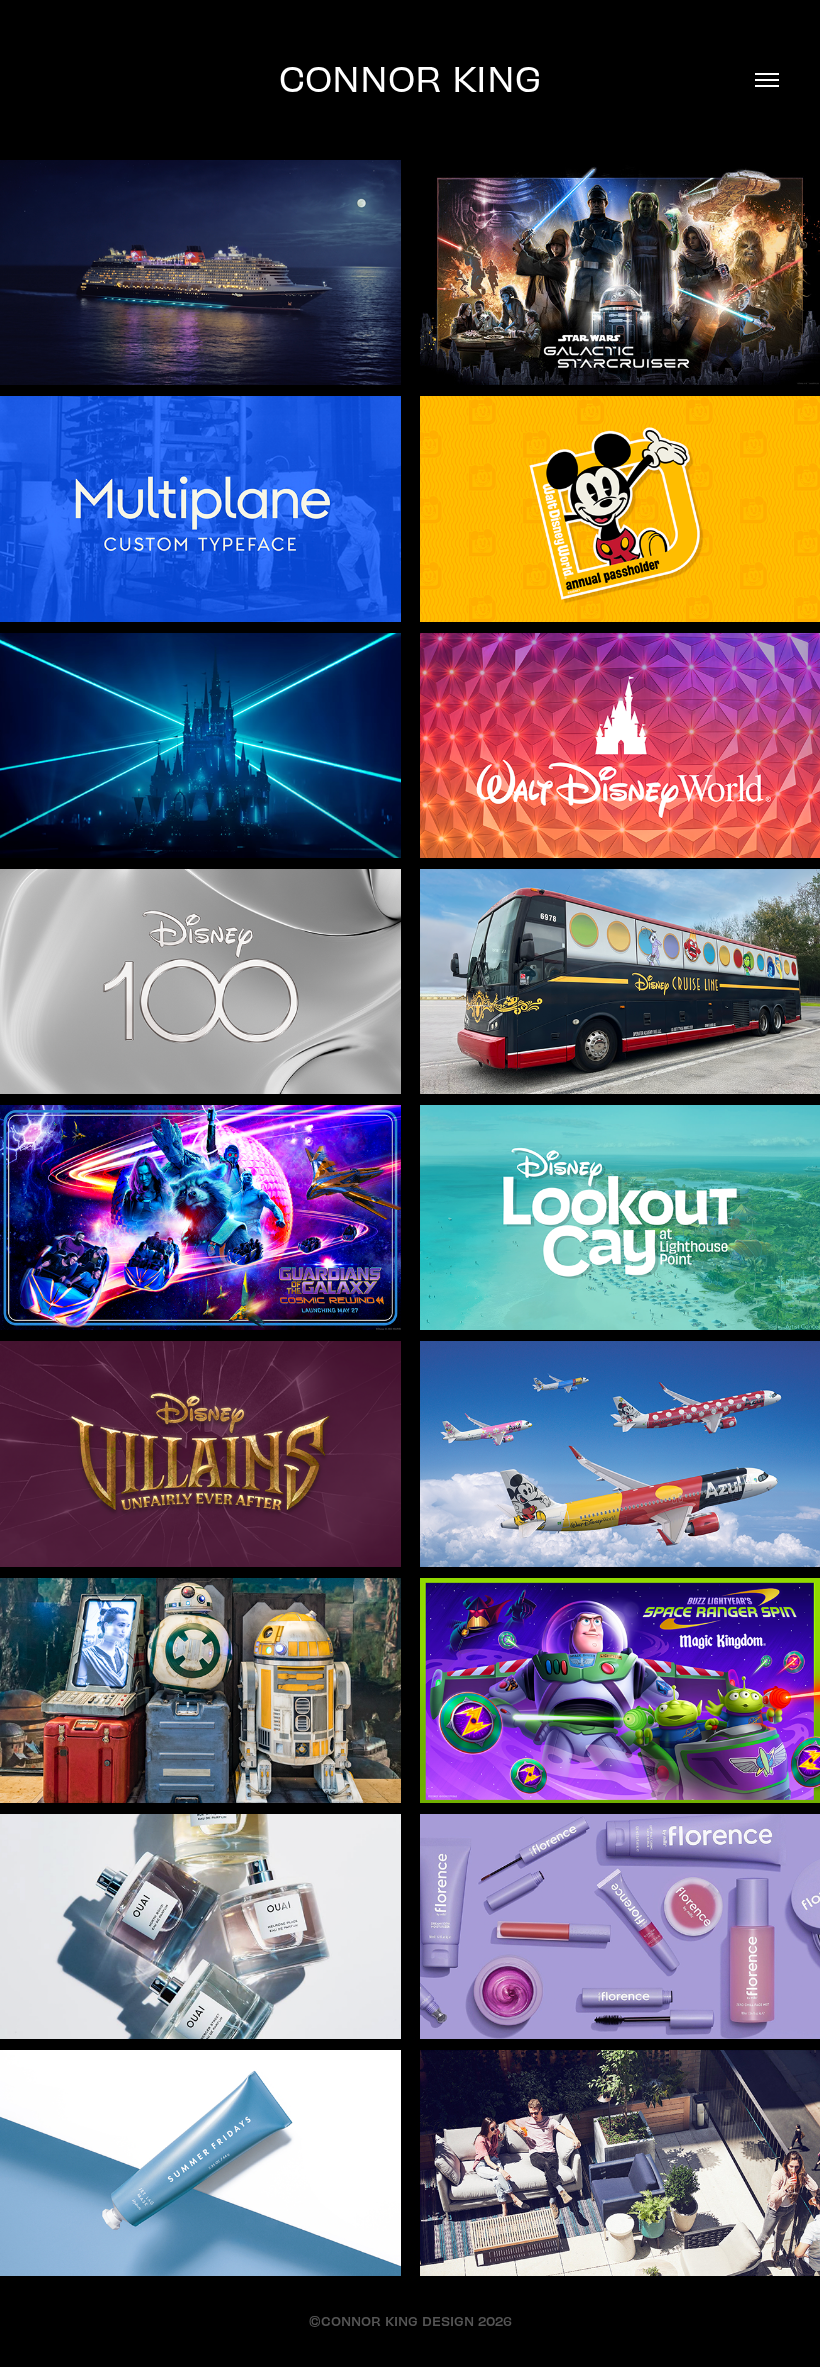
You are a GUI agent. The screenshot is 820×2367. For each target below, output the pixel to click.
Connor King (410, 76)
